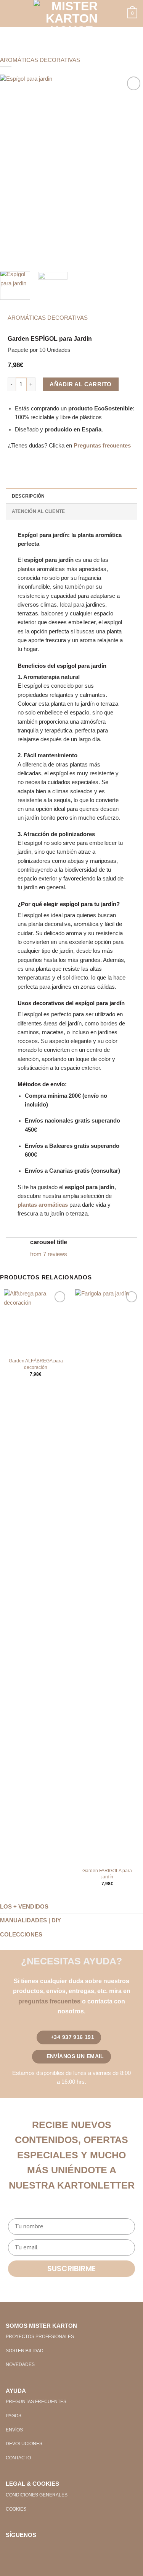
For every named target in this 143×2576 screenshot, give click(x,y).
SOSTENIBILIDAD (25, 2351)
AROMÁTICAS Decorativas (40, 60)
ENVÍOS (14, 2430)
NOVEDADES (20, 2364)
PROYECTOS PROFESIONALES (40, 2337)
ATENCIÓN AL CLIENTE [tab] (38, 511)
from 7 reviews (49, 1254)
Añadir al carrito (80, 384)
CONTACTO (18, 2458)
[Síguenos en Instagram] (24, 2549)
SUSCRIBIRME (71, 2268)
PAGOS (14, 2416)
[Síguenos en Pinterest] (36, 2549)
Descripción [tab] (28, 496)
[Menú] (10, 14)
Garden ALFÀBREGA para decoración (36, 1364)
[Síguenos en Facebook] (12, 2549)
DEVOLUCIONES (24, 2444)
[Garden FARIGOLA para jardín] (107, 1576)
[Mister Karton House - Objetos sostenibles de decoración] (72, 13)
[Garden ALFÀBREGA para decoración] (36, 1321)
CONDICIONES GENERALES (37, 2495)
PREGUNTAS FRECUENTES (36, 2402)
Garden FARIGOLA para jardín (107, 1874)
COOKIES (16, 2509)
